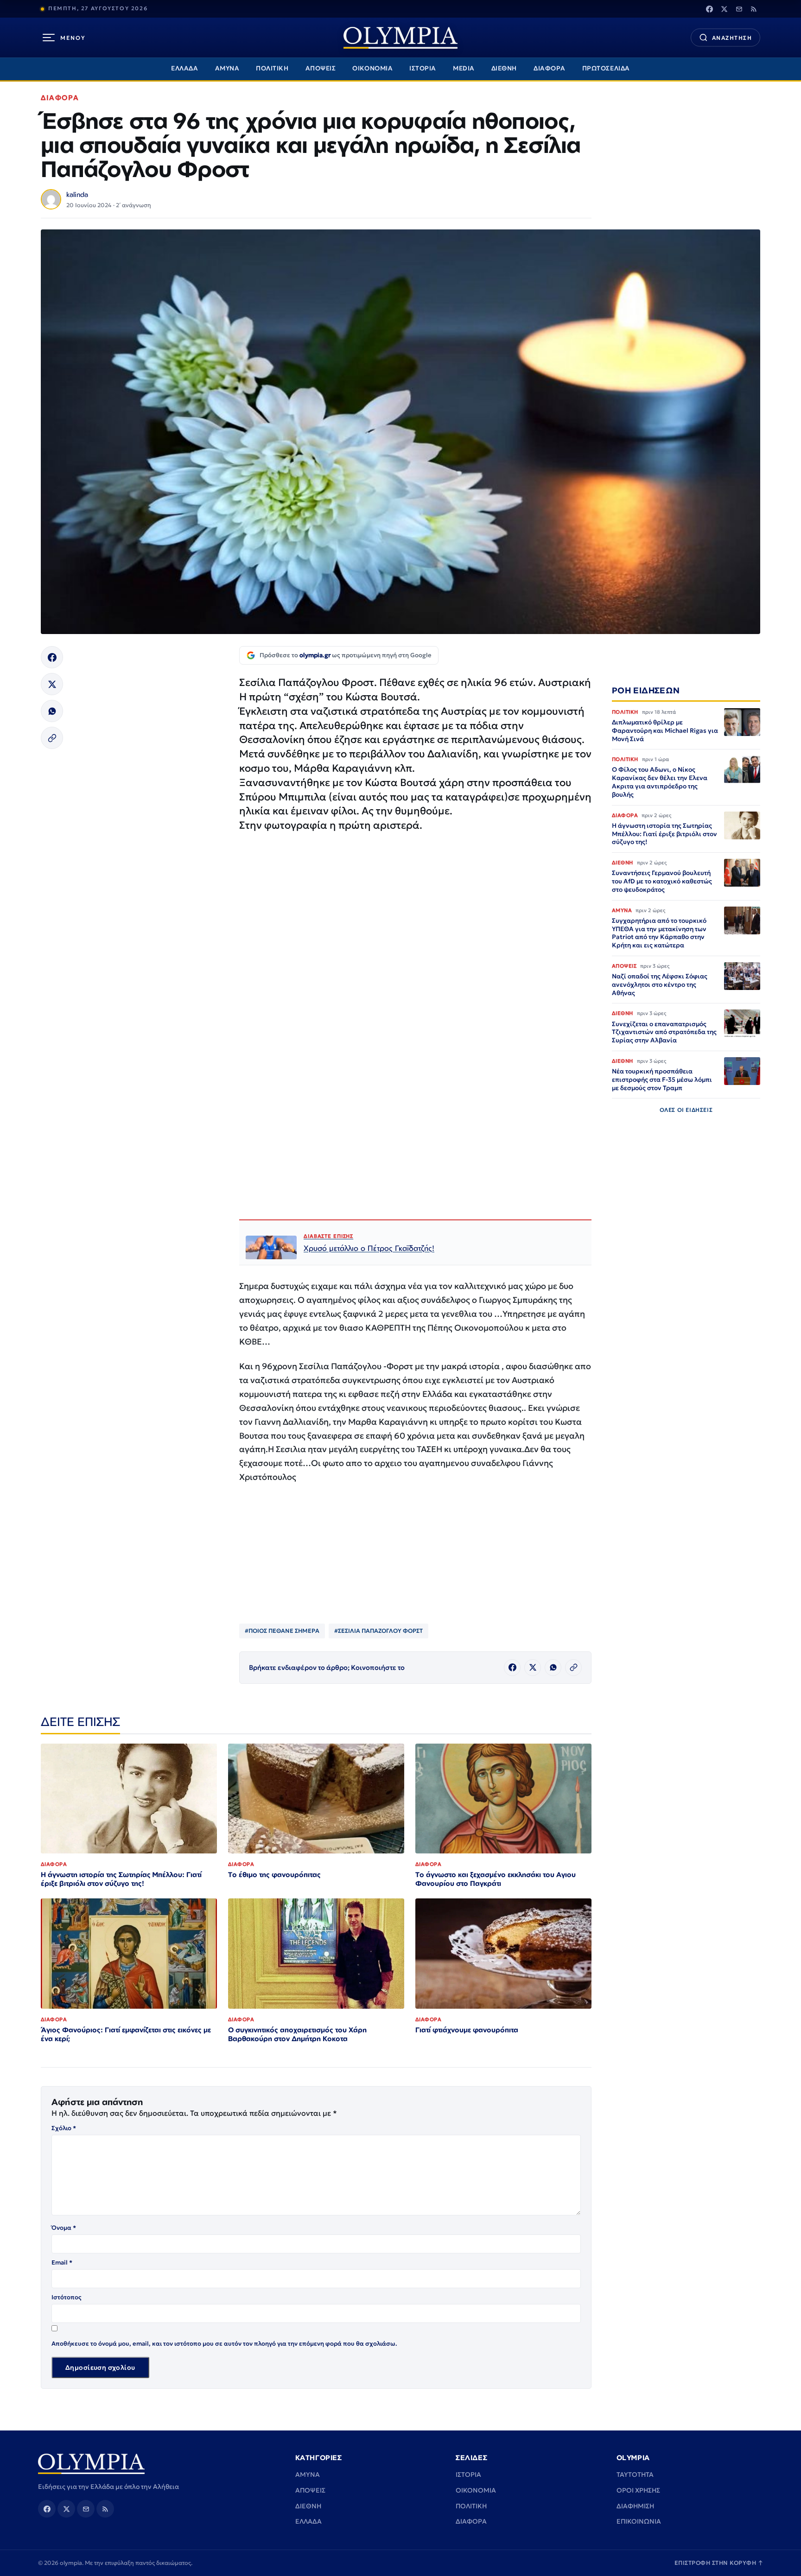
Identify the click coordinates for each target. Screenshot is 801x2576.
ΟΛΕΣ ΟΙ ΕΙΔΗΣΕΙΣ (686, 1110)
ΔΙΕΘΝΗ (504, 68)
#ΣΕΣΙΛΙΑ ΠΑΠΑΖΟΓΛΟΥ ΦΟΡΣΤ (378, 1631)
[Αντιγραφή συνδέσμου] (52, 738)
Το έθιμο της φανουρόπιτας (274, 1875)
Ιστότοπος (67, 2297)
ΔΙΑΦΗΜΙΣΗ (635, 2506)
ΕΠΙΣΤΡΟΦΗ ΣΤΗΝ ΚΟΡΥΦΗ (719, 2563)
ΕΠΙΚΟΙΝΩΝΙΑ (639, 2521)
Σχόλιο (64, 2128)
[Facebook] (709, 9)
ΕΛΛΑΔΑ (184, 68)
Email (62, 2262)
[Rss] (754, 9)
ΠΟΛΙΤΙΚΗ (272, 68)
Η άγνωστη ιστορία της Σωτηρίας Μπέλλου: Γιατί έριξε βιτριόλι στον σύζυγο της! (121, 1879)
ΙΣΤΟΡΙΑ (423, 68)
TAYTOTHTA (635, 2474)
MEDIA (464, 68)
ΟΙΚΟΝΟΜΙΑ (372, 68)
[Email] (739, 9)
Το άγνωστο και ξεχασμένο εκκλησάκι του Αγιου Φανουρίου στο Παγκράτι (496, 1879)
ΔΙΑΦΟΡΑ (550, 68)
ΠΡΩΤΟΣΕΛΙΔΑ (606, 68)
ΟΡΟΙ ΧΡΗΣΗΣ (638, 2490)
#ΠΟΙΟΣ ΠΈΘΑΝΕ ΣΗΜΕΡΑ (282, 1631)
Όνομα (64, 2228)
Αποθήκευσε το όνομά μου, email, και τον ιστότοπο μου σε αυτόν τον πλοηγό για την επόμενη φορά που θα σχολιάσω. (224, 2344)
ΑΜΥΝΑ (227, 68)
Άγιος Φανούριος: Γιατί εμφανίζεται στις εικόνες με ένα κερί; (126, 2034)
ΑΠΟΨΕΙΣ (321, 68)
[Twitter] (724, 9)
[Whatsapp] (52, 711)
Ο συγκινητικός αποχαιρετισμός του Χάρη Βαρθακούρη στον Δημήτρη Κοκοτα (297, 2034)
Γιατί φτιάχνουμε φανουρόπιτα (467, 2030)
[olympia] (400, 38)
